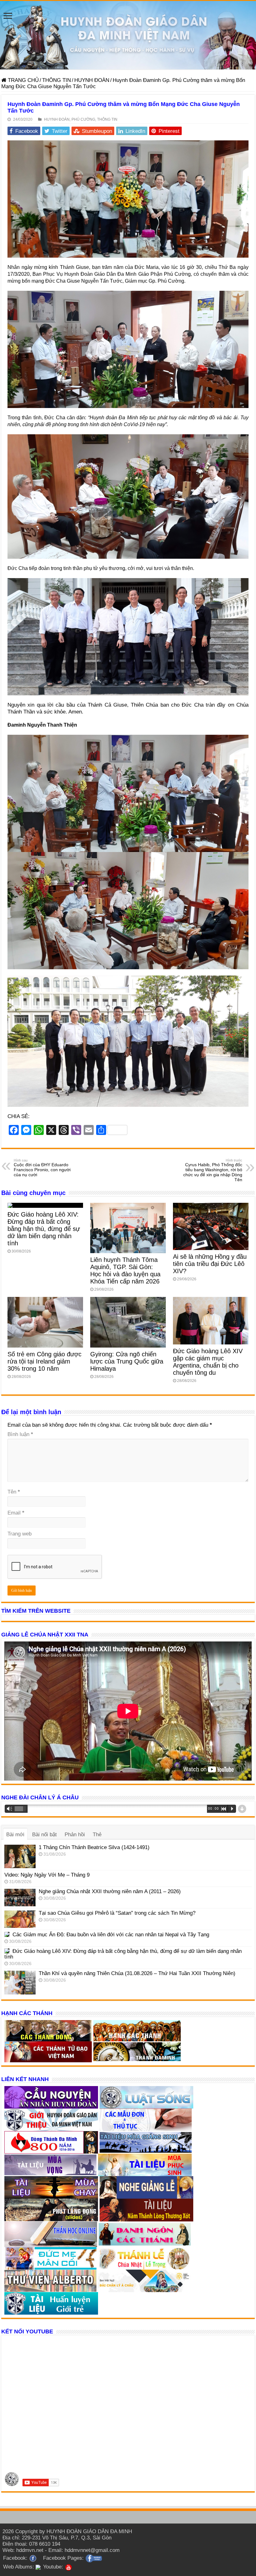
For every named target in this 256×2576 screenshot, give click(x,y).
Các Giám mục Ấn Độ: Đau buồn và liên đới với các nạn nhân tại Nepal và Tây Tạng (111, 1935)
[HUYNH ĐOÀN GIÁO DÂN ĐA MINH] (128, 35)
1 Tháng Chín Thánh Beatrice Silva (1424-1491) (94, 1847)
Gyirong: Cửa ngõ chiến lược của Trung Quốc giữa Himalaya (127, 1361)
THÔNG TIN (57, 80)
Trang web (20, 1534)
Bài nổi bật (44, 1835)
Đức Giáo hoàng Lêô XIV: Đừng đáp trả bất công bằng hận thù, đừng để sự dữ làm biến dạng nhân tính (44, 1229)
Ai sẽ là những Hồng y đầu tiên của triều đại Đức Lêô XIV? (210, 1264)
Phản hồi (75, 1835)
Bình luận (20, 1434)
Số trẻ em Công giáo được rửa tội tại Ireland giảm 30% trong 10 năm (44, 1361)
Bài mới (15, 1835)
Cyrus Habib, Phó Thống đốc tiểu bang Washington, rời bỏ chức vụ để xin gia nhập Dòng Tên (213, 1170)
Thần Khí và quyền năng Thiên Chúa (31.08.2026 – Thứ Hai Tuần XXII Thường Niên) (137, 1973)
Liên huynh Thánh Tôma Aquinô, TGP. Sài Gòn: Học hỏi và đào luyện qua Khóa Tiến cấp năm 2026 (125, 1270)
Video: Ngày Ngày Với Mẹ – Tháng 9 (47, 1875)
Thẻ (97, 1835)
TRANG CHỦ (22, 80)
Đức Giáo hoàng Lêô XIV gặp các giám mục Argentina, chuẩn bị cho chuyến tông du (208, 1362)
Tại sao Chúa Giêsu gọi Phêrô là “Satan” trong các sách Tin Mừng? (117, 1913)
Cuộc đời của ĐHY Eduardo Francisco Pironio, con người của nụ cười (42, 1168)
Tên (14, 1492)
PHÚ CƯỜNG (83, 119)
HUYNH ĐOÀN (92, 80)
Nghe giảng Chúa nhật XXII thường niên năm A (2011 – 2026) (110, 1891)
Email (16, 1513)
